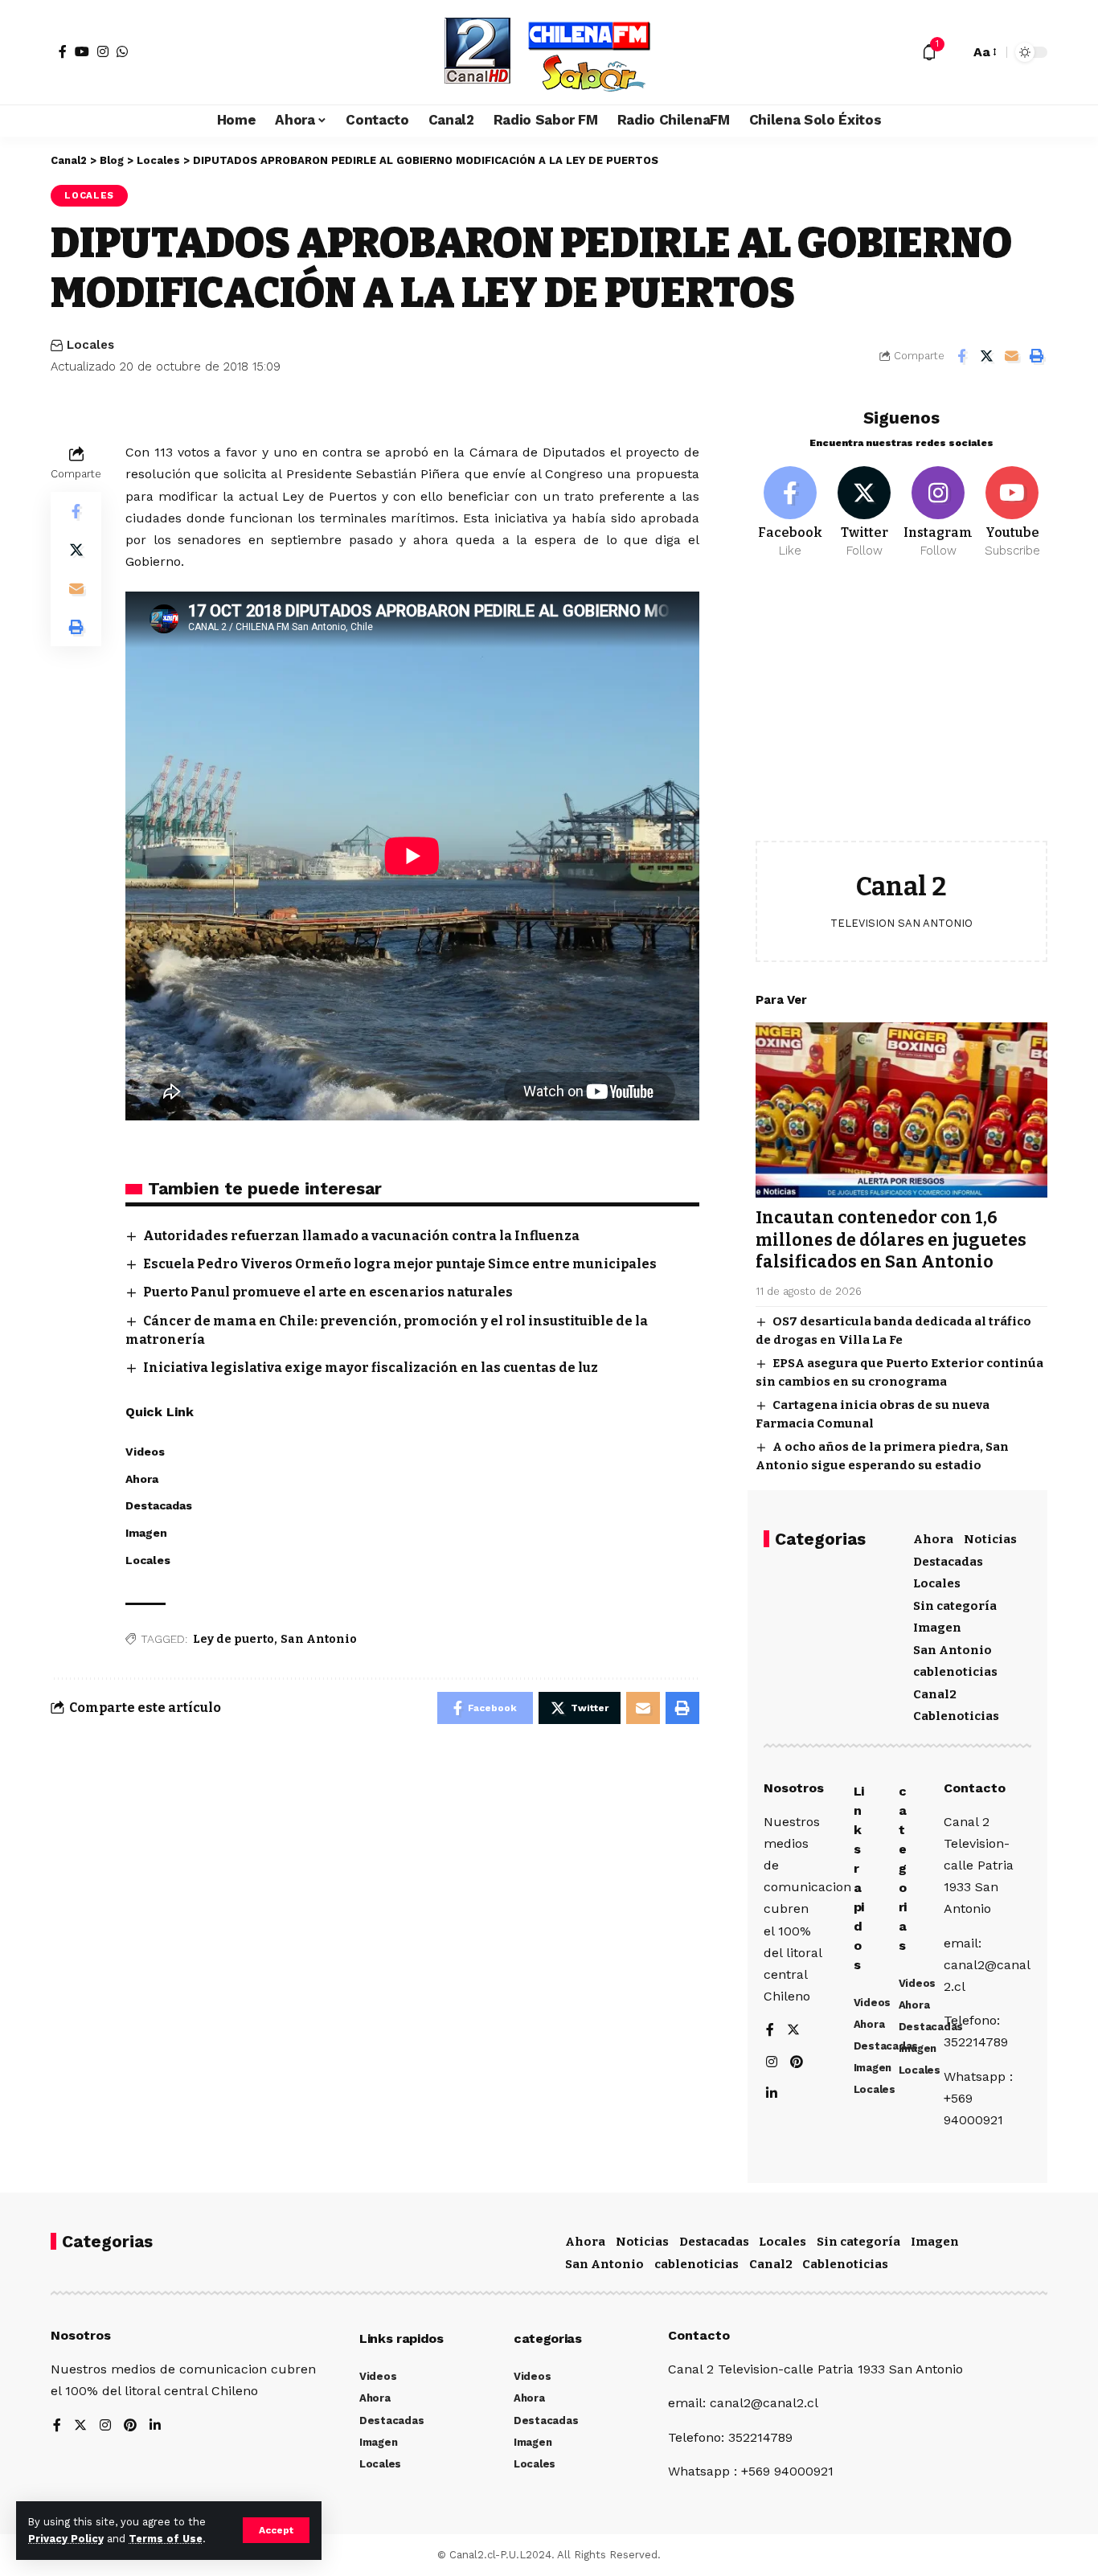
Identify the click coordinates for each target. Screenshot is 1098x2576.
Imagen (937, 1628)
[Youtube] (1012, 513)
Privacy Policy (66, 2539)
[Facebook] (63, 51)
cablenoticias (955, 1672)
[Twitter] (864, 513)
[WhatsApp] (122, 51)
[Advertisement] (901, 712)
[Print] (1036, 356)
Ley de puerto (234, 1639)
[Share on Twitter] (986, 356)
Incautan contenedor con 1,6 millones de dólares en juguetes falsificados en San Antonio (891, 1240)
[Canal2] (549, 52)
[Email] (1011, 356)
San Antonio (319, 1639)
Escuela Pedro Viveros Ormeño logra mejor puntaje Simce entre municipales (400, 1264)
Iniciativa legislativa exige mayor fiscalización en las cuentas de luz (371, 1368)
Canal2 (935, 1694)
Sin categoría (955, 1606)
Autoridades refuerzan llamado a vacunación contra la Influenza (361, 1236)
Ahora (933, 1539)
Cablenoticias (956, 1716)
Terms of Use (166, 2539)
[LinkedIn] (772, 2094)
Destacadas (948, 1562)
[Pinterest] (797, 2063)
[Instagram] (103, 51)
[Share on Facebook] (961, 356)
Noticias (990, 1539)
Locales (89, 195)
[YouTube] (82, 51)
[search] (953, 52)
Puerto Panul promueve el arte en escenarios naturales (328, 1292)
